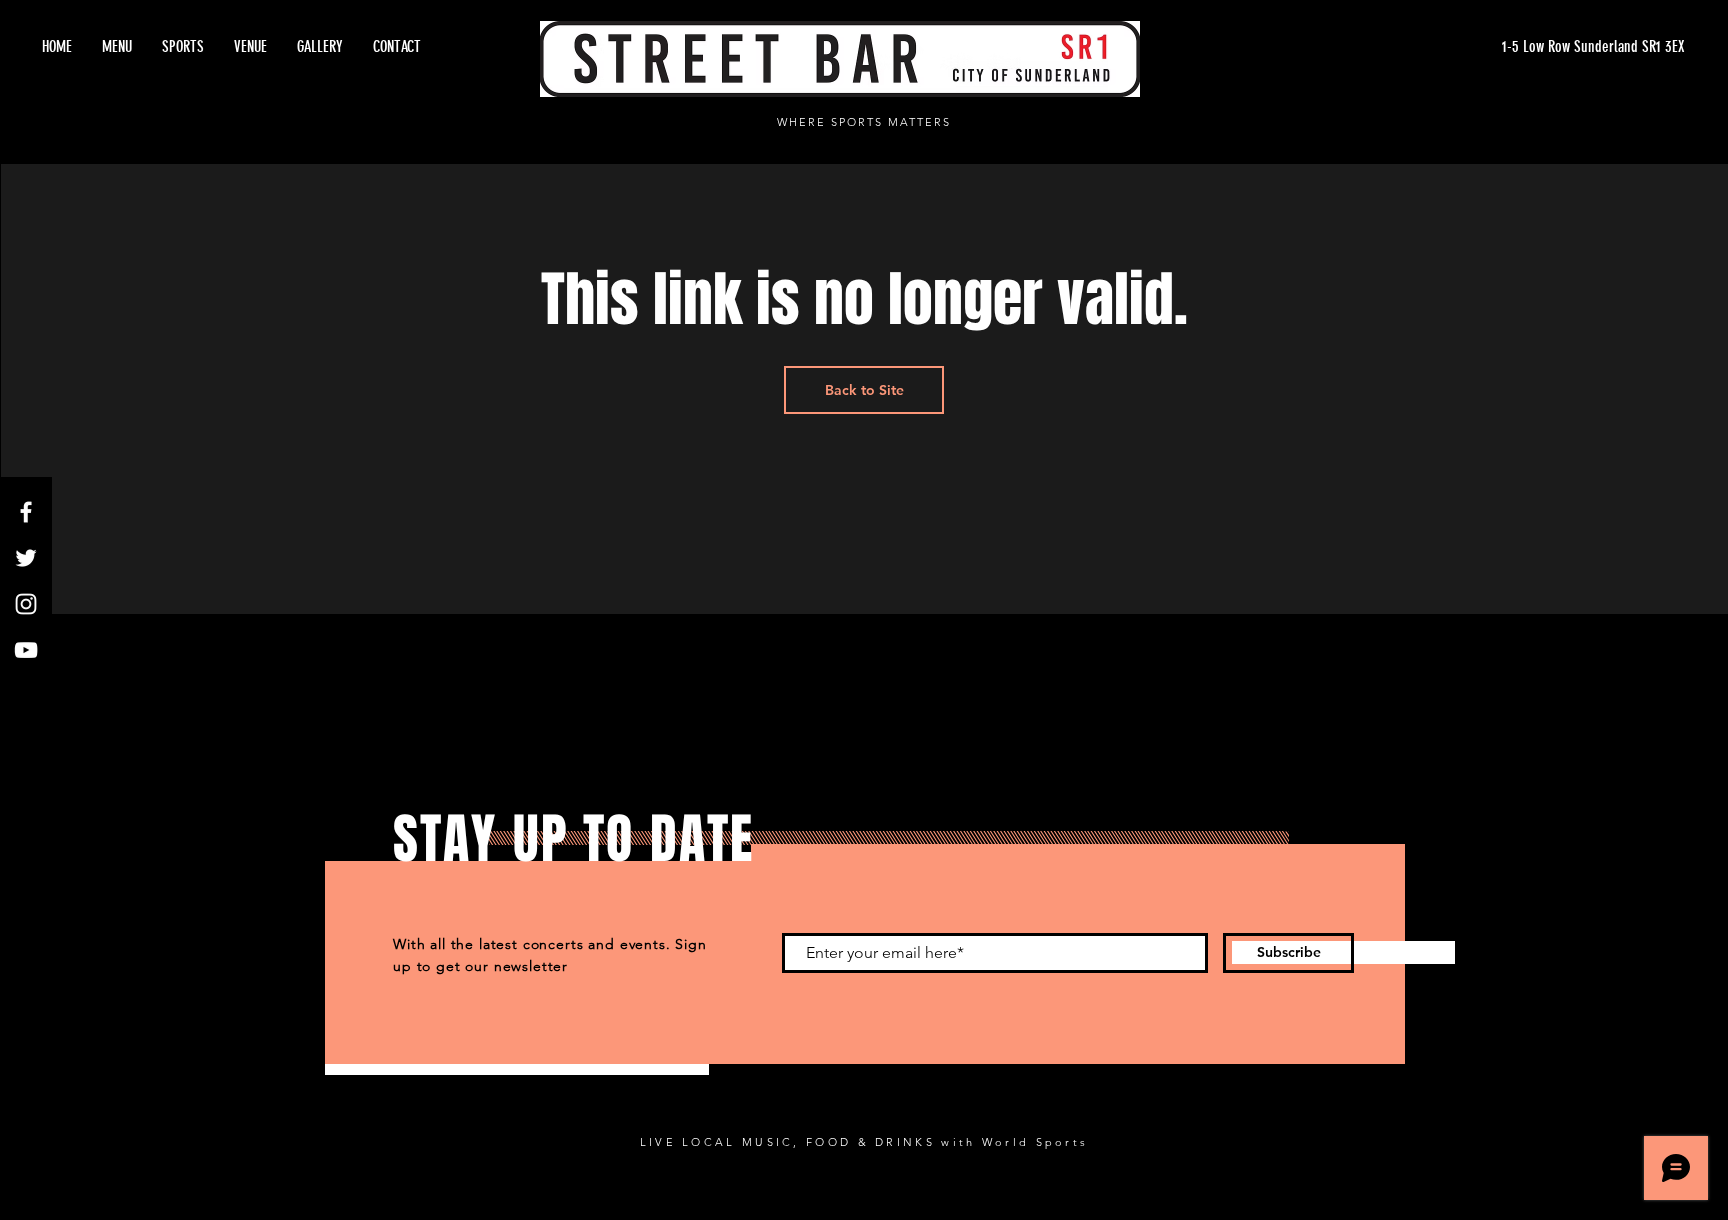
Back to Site (864, 390)
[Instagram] (26, 604)
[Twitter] (26, 558)
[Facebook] (26, 512)
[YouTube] (26, 650)
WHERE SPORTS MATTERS (864, 122)
